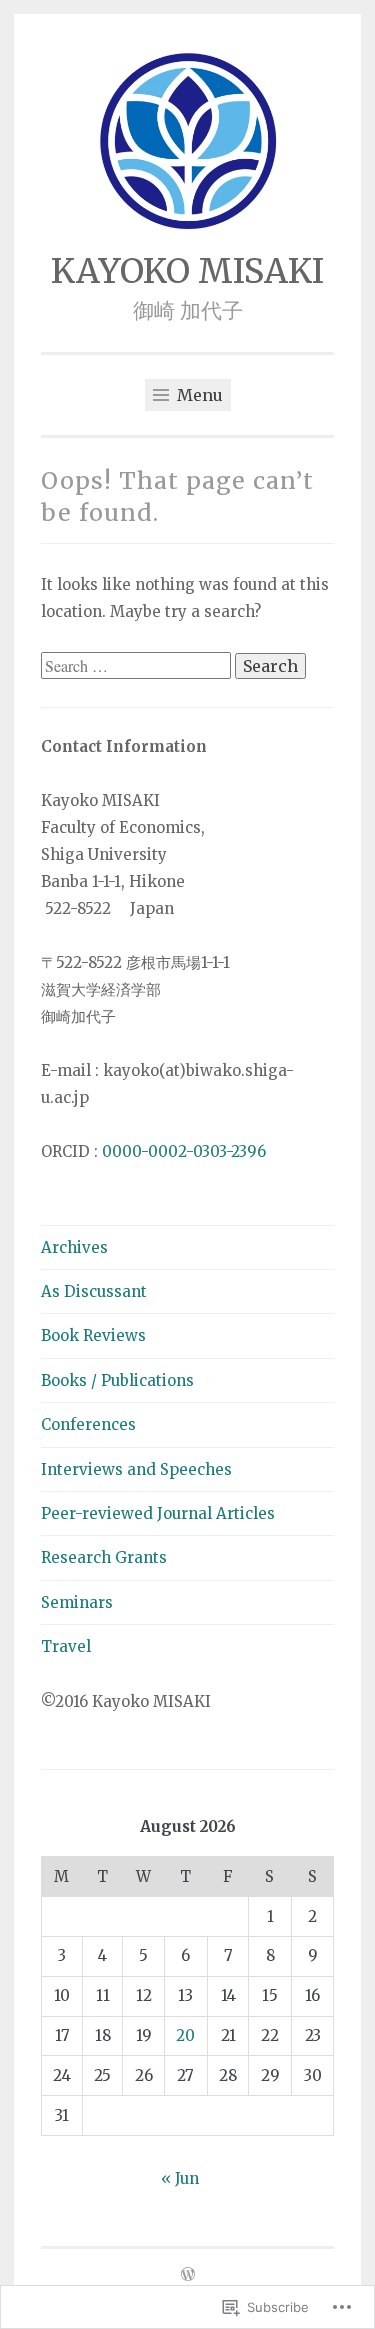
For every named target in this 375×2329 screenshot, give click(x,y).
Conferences (88, 1424)
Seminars (77, 1602)
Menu (198, 395)
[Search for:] (138, 666)
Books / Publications (117, 1380)
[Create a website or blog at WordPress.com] (188, 2275)
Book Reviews (93, 1335)
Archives (74, 1247)
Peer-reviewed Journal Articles (158, 1513)
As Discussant (94, 1291)
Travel (66, 1646)
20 (185, 2035)
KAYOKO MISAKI (187, 271)
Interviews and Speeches (136, 1469)
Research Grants (104, 1557)
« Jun (180, 2178)
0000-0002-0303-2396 (184, 1151)
